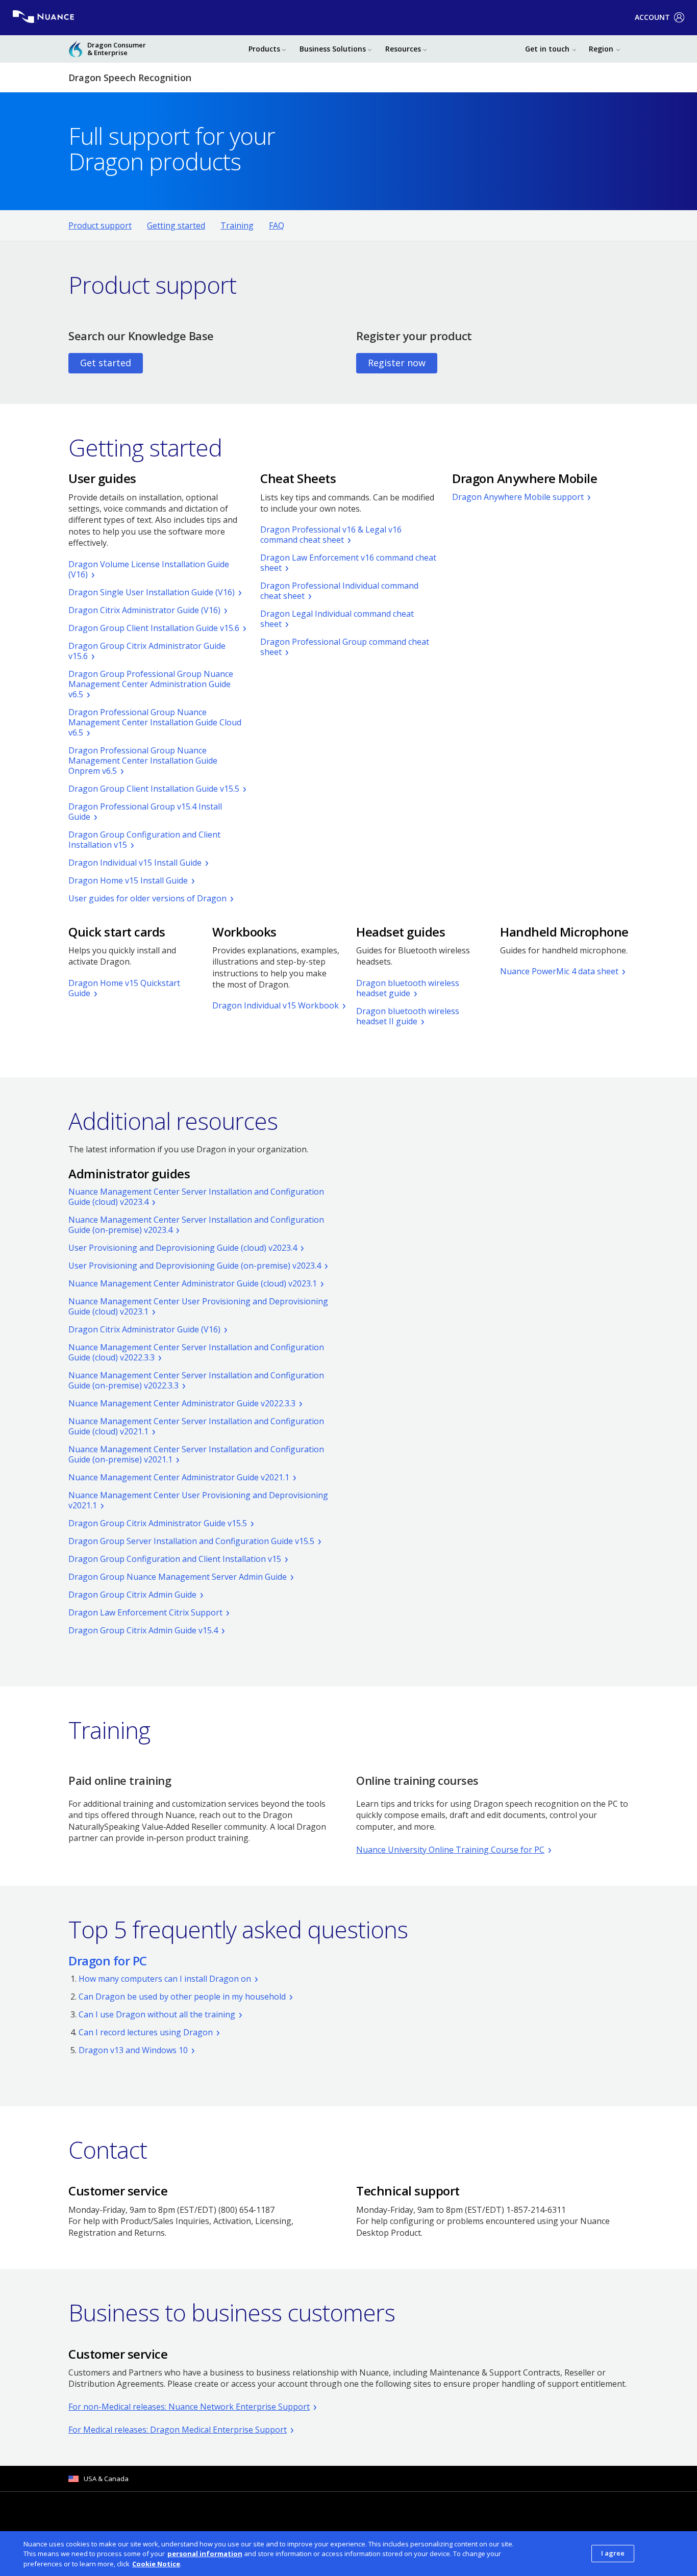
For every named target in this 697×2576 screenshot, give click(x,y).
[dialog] (348, 2554)
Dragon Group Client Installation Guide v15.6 (154, 628)
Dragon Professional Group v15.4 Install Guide (145, 812)
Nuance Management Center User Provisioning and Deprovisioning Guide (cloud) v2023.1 (198, 1306)
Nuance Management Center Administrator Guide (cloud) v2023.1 (193, 1283)
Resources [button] (403, 49)
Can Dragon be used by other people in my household (182, 1997)
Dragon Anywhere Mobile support (518, 497)
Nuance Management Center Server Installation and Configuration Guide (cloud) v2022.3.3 (196, 1352)
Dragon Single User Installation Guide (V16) (152, 592)
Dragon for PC (108, 1961)
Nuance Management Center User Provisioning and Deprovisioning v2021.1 (198, 1500)
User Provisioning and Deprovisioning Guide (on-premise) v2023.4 (195, 1266)
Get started (106, 363)
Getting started (176, 225)
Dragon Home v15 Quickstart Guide (124, 988)
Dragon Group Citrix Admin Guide (132, 1595)
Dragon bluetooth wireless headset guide (408, 988)
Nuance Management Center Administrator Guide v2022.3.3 (182, 1403)
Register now (397, 363)
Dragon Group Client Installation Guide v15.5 (154, 789)
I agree (613, 2553)
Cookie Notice (156, 2564)
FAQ (277, 225)
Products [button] (264, 49)
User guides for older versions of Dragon (147, 898)
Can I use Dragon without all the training (157, 2014)
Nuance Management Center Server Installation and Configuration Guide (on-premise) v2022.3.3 (196, 1380)
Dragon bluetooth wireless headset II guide (408, 1016)
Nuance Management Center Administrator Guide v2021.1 (179, 1477)
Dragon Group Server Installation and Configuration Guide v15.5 (191, 1541)
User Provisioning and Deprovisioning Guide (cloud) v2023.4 (183, 1248)
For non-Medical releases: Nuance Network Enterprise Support (189, 2407)
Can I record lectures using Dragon (146, 2032)
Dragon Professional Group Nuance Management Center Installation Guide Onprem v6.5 (143, 761)
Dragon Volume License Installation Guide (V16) (149, 569)
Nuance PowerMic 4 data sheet (559, 971)
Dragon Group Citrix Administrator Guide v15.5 (158, 1523)
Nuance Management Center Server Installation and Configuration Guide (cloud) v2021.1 (196, 1426)
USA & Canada (106, 2479)
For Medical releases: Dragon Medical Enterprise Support (178, 2430)
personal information (205, 2554)
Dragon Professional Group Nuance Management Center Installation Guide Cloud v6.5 (155, 722)
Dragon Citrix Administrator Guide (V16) (144, 610)
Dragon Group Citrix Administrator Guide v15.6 (147, 651)
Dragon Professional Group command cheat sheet (345, 647)
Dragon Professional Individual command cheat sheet (339, 591)
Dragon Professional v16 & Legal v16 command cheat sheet (331, 535)
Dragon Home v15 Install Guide (128, 880)
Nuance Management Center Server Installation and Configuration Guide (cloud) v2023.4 (196, 1197)
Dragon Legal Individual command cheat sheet (337, 619)
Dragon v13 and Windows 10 (133, 2050)
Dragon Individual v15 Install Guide (135, 863)
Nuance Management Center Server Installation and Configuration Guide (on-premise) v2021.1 (196, 1454)
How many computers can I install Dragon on (165, 1979)
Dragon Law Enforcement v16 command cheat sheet (348, 563)
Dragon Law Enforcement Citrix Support (145, 1612)
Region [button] (601, 49)
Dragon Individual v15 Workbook (276, 1005)
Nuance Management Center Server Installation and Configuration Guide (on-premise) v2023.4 (196, 1225)
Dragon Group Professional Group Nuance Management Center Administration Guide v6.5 (151, 684)
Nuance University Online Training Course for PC (450, 1850)
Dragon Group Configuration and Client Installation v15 (144, 840)
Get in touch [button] (547, 49)
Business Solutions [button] (333, 49)
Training (237, 225)
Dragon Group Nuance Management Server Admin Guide (178, 1577)
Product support (100, 225)
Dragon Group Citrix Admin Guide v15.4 (143, 1630)
